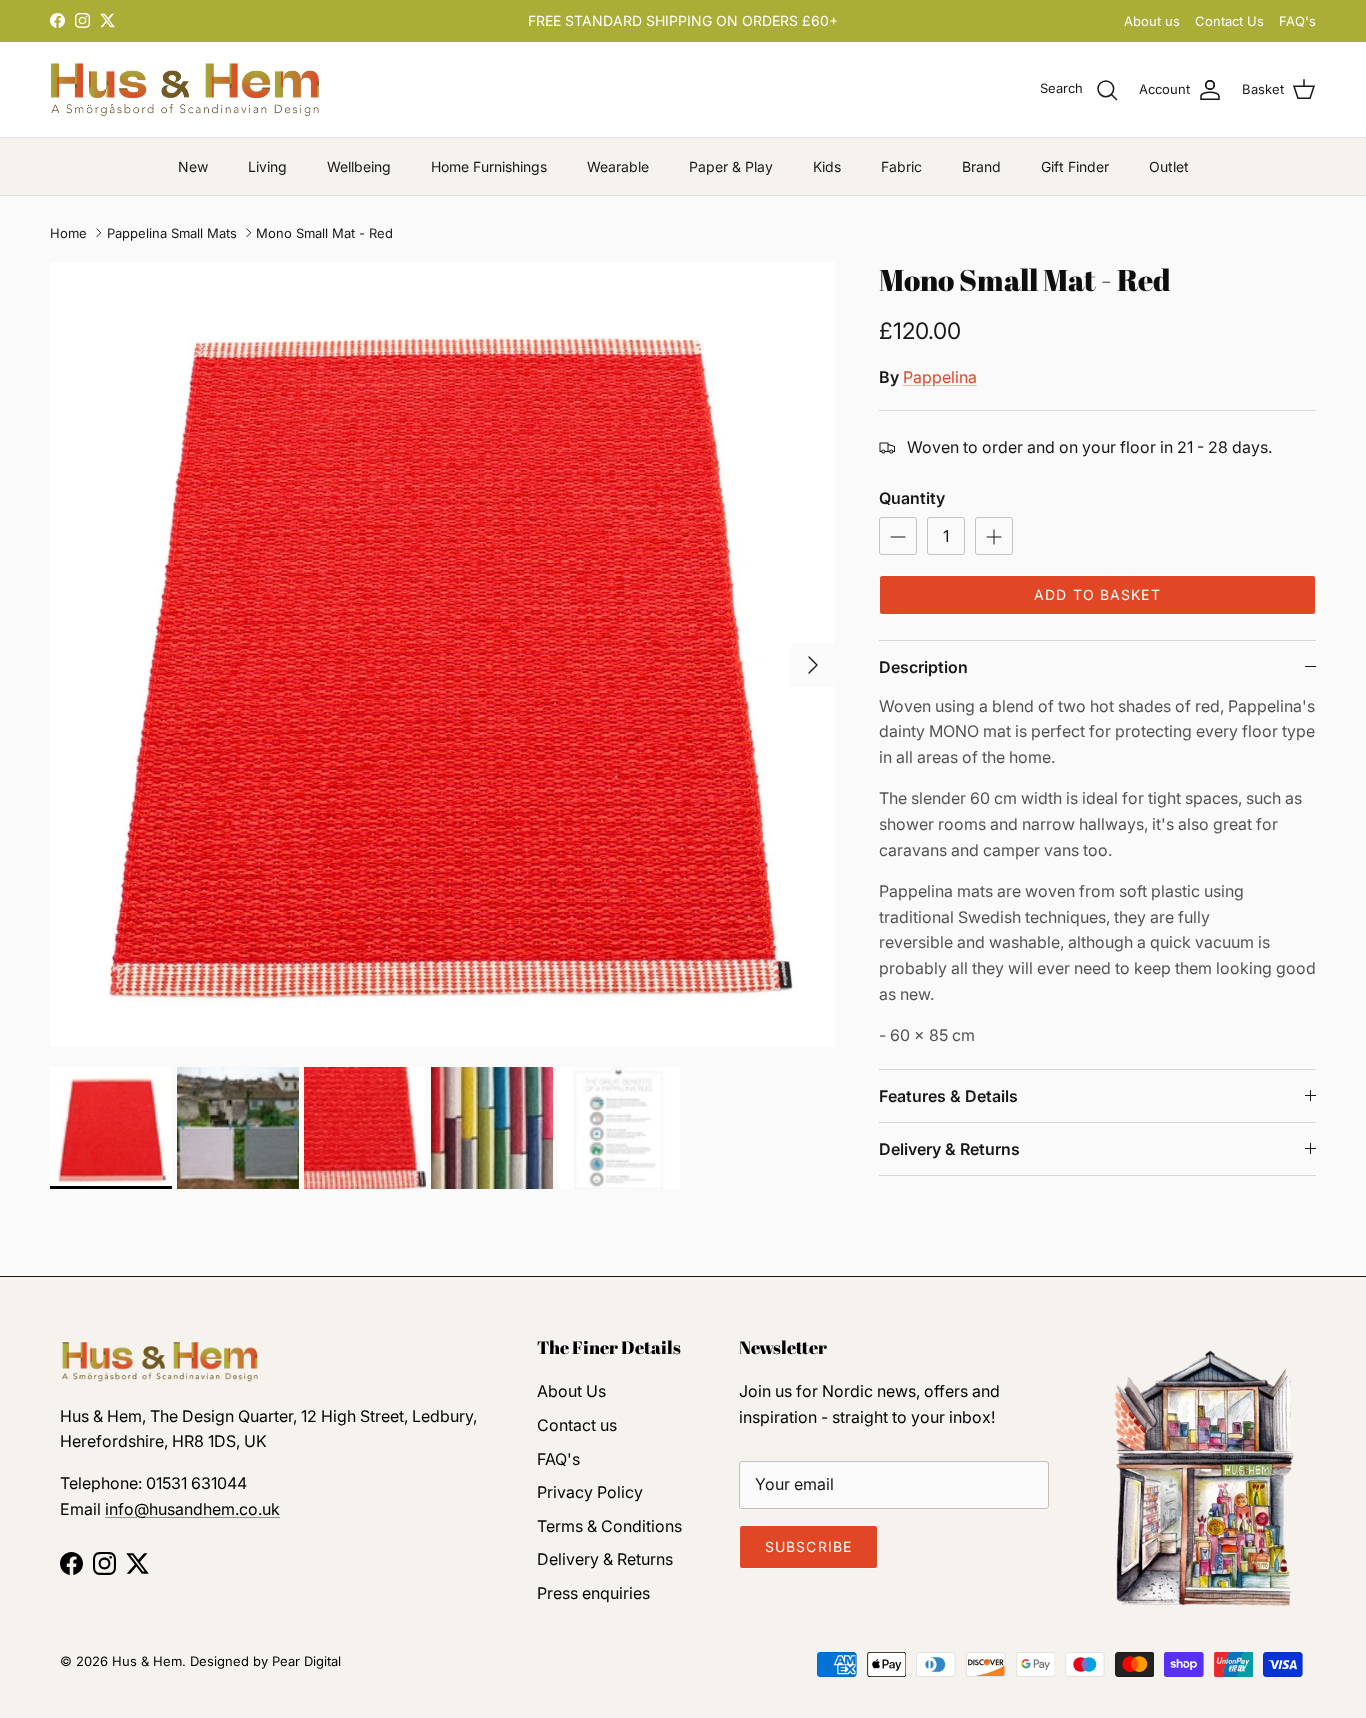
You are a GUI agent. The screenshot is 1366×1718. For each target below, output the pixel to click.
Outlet (1169, 166)
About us (1152, 21)
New (193, 166)
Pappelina (940, 377)
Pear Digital (306, 1661)
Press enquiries (593, 1593)
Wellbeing (359, 166)
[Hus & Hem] (185, 89)
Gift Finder (1075, 166)
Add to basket (1097, 594)
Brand (981, 166)
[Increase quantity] (994, 536)
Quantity (912, 498)
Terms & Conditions (609, 1526)
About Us (571, 1391)
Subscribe (808, 1546)
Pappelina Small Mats (172, 233)
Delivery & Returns (949, 1149)
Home (68, 233)
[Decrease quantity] (898, 536)
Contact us (577, 1425)
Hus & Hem (147, 1661)
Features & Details (948, 1096)
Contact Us (1229, 21)
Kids (827, 166)
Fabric (901, 166)
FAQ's (1297, 21)
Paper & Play (731, 166)
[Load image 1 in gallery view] (442, 654)
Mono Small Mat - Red (324, 233)
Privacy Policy (590, 1492)
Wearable (618, 166)
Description (923, 667)
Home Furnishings (489, 166)
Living (267, 166)
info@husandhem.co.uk (192, 1509)
